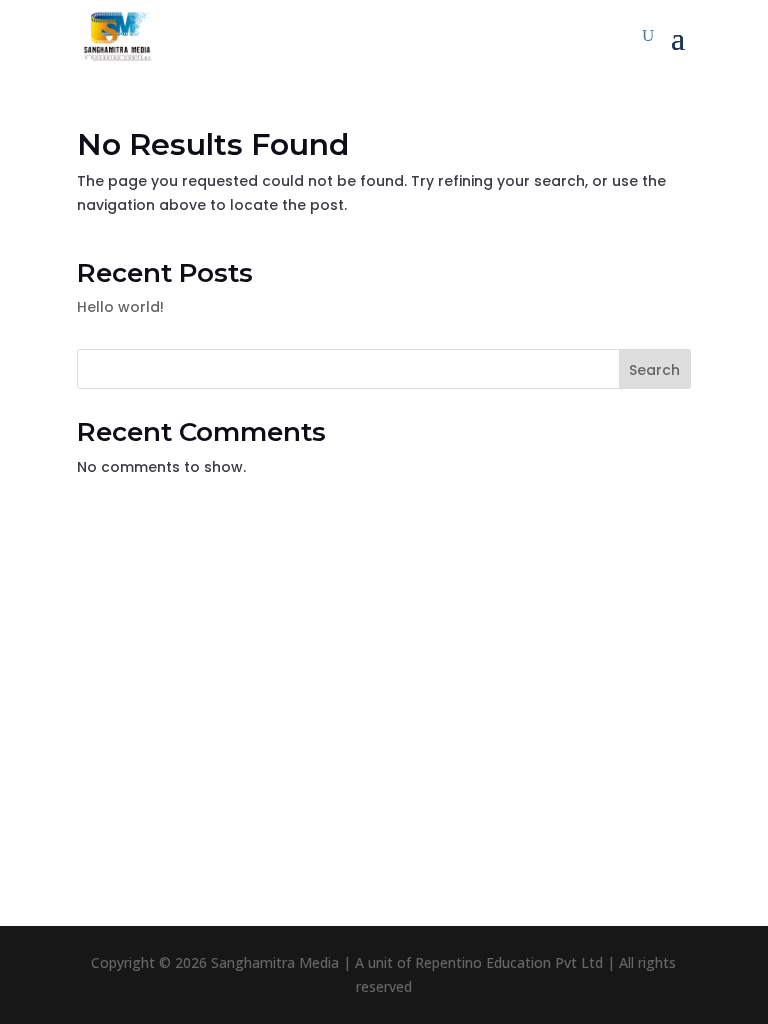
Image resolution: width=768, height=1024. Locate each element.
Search (654, 370)
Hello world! (120, 307)
